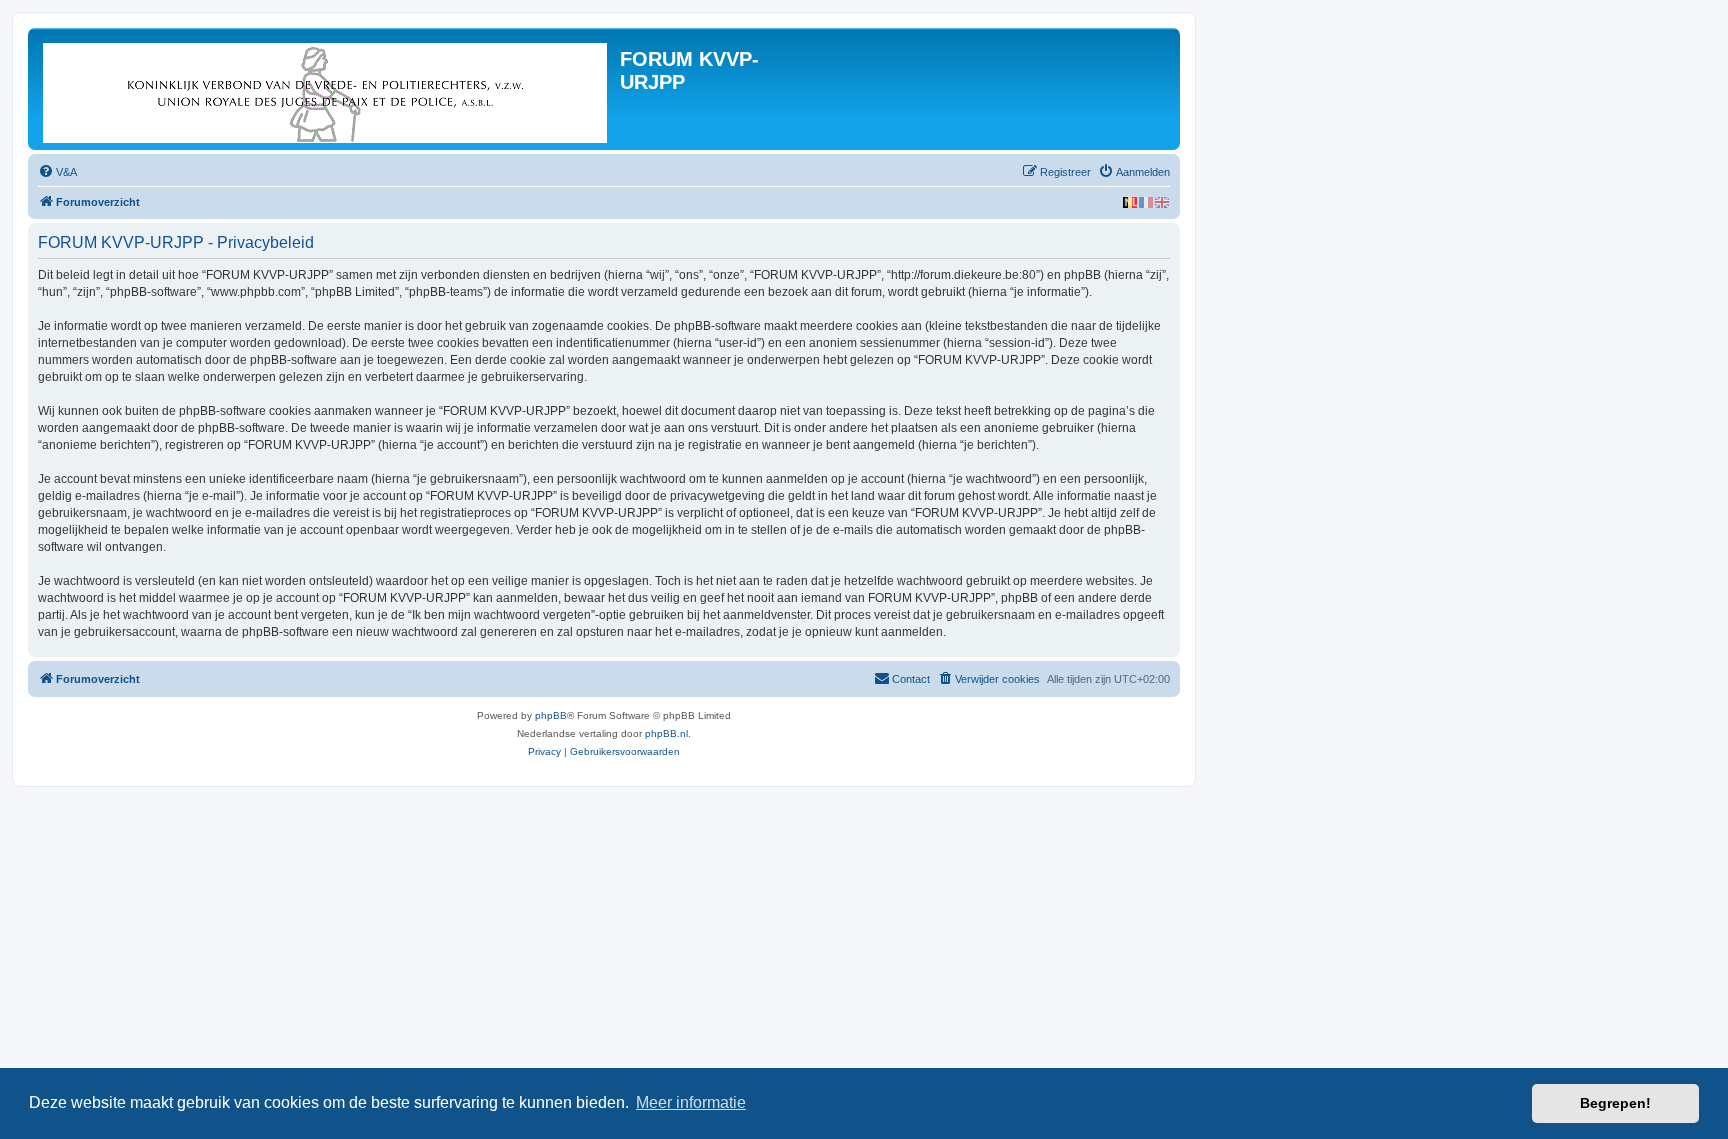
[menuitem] (57, 172)
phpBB (551, 715)
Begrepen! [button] (1615, 1103)
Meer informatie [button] (691, 1102)
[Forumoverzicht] (326, 89)
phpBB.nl (666, 733)
